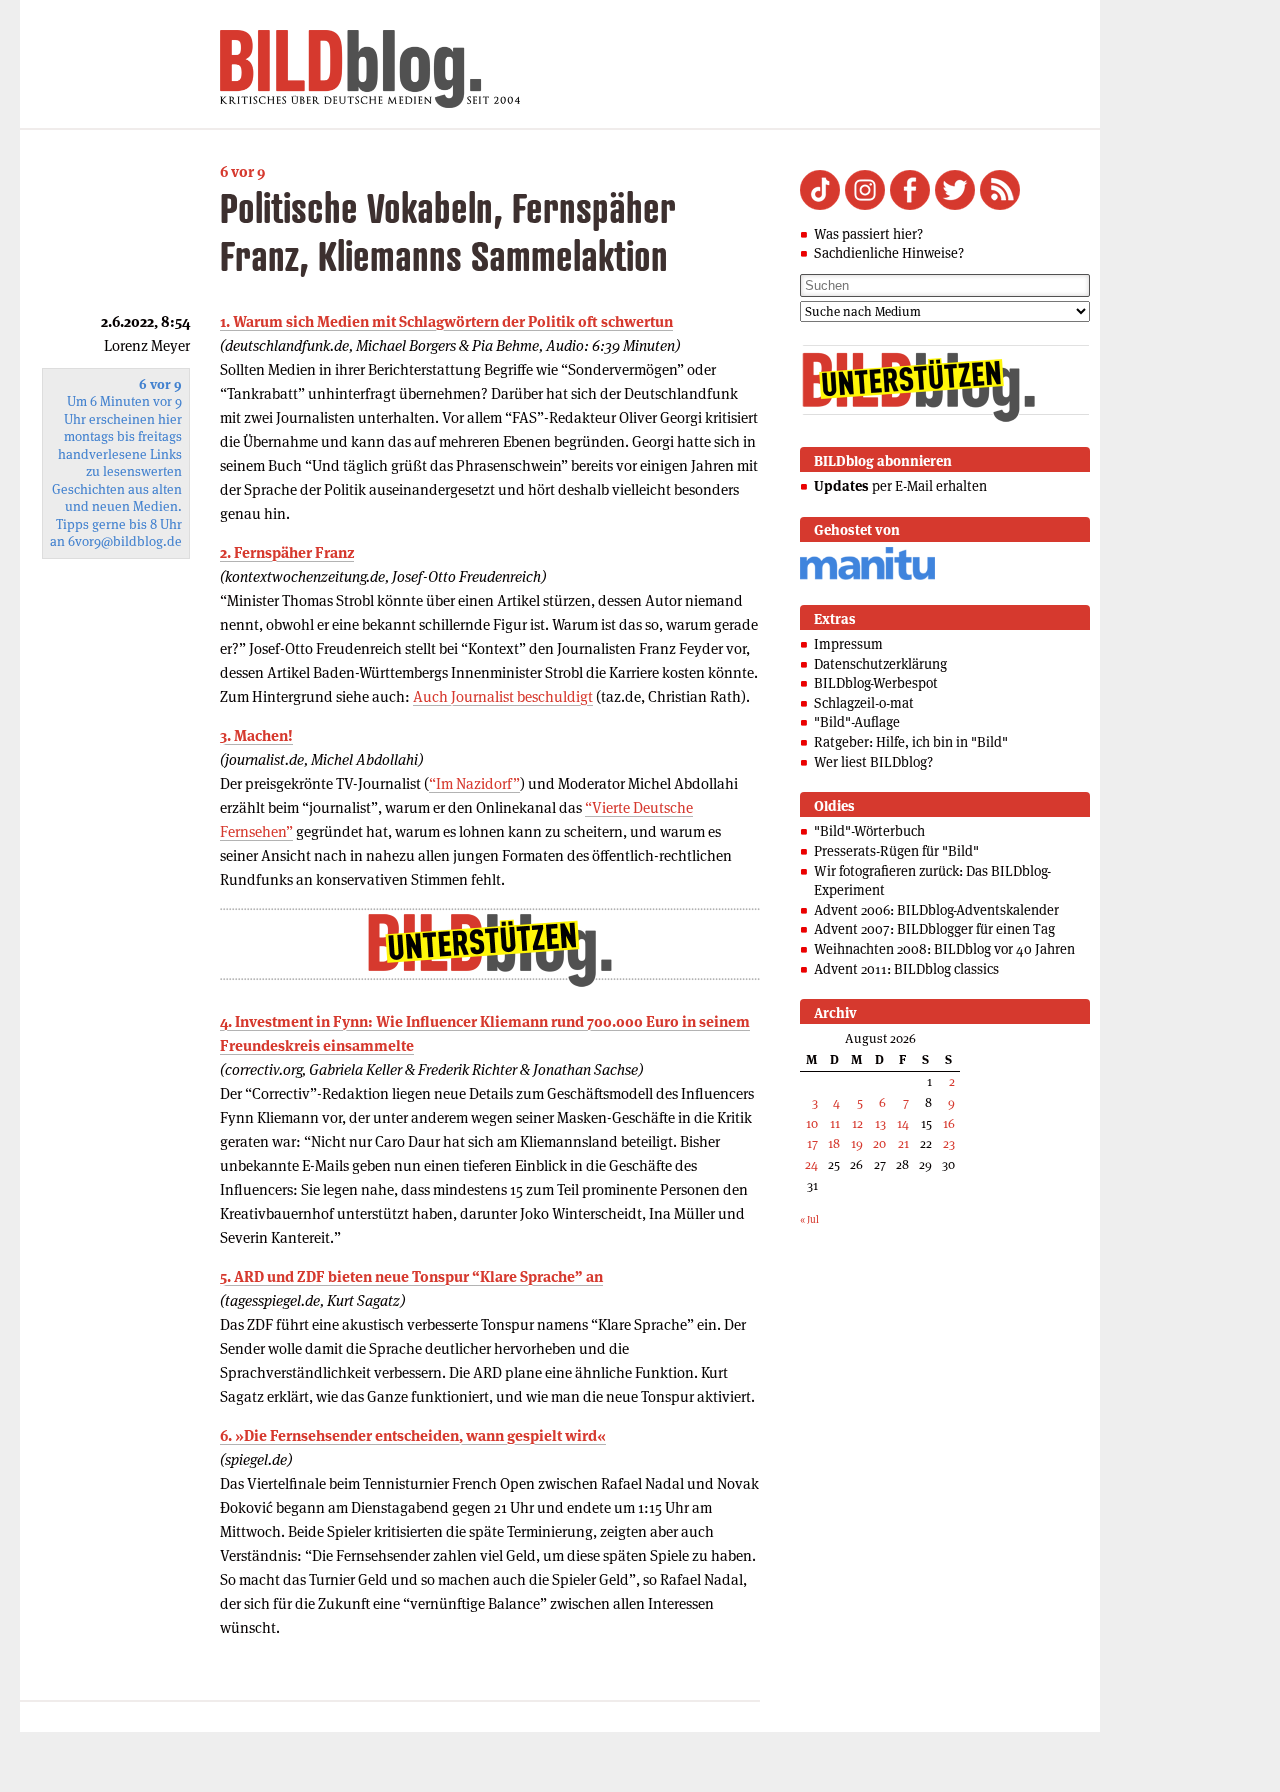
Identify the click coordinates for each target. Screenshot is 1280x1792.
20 (879, 1143)
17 (812, 1143)
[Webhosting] (867, 576)
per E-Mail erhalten (900, 486)
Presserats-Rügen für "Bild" (896, 851)
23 (949, 1143)
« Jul (809, 1219)
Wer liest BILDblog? (873, 762)
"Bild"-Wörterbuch (869, 831)
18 (834, 1143)
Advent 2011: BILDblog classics (906, 969)
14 (903, 1123)
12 (857, 1123)
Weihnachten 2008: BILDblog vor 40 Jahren (944, 949)
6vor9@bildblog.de (125, 541)
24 (811, 1164)
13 (880, 1123)
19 (857, 1143)
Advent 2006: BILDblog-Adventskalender (936, 910)
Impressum (848, 644)
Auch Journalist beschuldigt (503, 696)
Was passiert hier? (868, 234)
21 (903, 1143)
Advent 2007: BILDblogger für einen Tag (934, 929)
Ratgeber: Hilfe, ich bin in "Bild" (911, 742)
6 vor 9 (242, 171)
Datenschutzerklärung (880, 664)
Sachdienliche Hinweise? (889, 253)
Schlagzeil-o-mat (864, 703)
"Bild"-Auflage (857, 722)
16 (949, 1123)
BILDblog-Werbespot (876, 683)
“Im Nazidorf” (474, 783)
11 (835, 1123)
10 (812, 1123)
